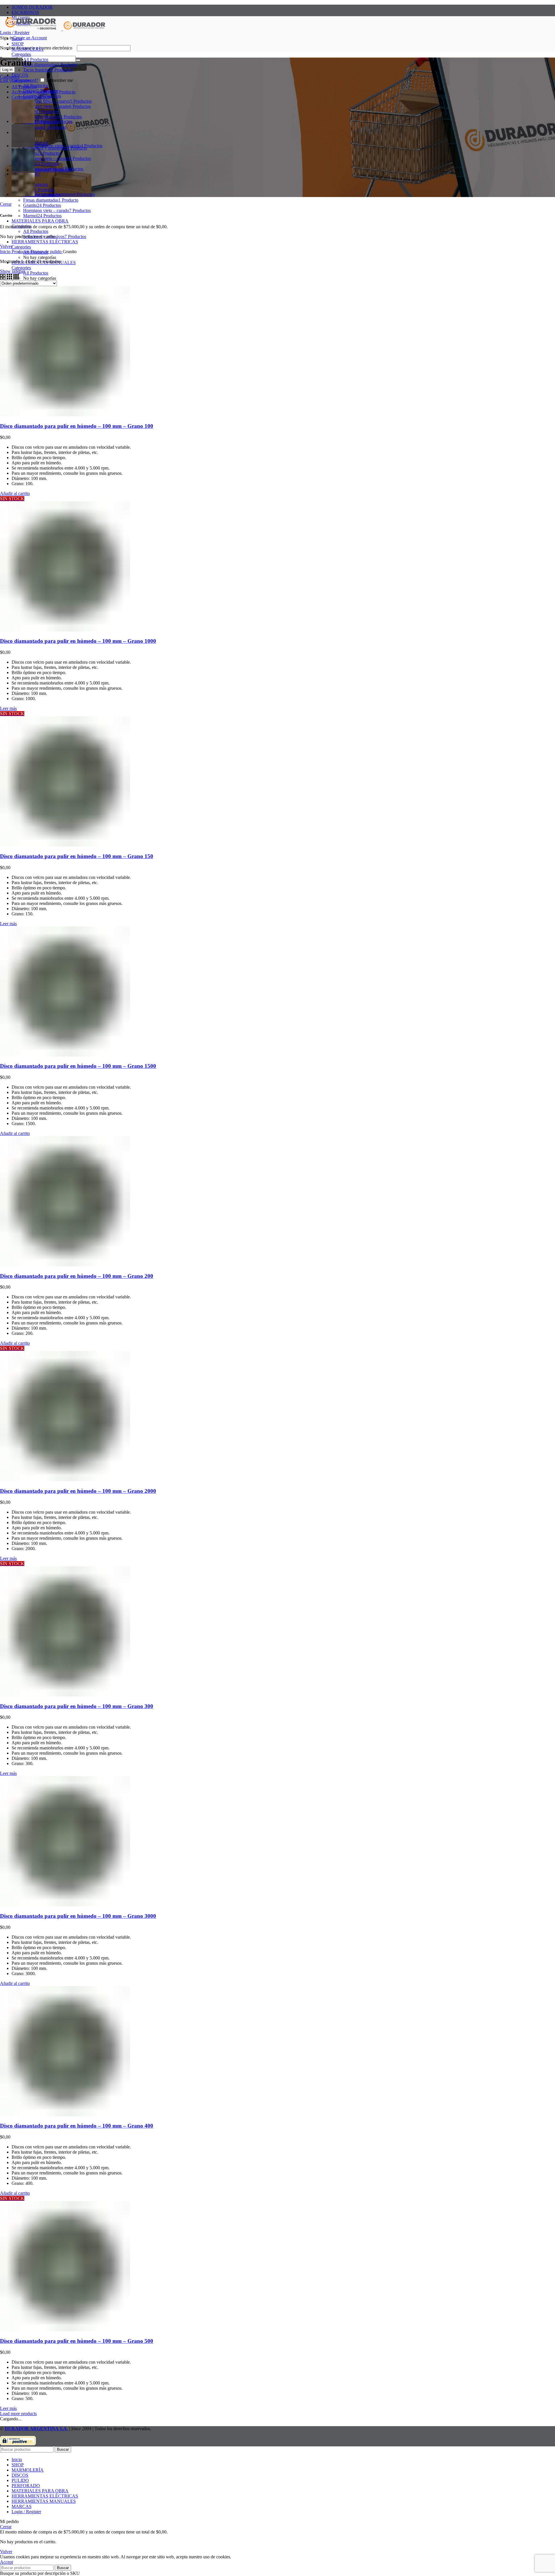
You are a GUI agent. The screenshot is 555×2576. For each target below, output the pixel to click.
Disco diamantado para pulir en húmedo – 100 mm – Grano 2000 (78, 1491)
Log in (7, 70)
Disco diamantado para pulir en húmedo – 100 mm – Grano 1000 (78, 641)
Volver (6, 246)
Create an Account (30, 38)
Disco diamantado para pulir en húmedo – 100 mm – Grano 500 (77, 2341)
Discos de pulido (47, 252)
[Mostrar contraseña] (78, 60)
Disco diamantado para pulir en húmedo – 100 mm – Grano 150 (77, 856)
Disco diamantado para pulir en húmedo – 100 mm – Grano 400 (77, 2126)
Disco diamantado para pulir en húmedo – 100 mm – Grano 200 (77, 1276)
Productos (21, 252)
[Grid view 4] (16, 278)
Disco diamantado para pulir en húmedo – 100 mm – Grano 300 (77, 1706)
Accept (7, 2562)
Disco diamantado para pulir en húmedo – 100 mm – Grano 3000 (78, 1916)
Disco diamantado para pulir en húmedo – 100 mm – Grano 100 (77, 426)
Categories (21, 54)
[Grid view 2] (3, 278)
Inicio (6, 252)
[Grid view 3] (10, 278)
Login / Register (26, 2512)
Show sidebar (12, 271)
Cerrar (6, 204)
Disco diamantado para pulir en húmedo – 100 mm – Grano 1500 (78, 1066)
